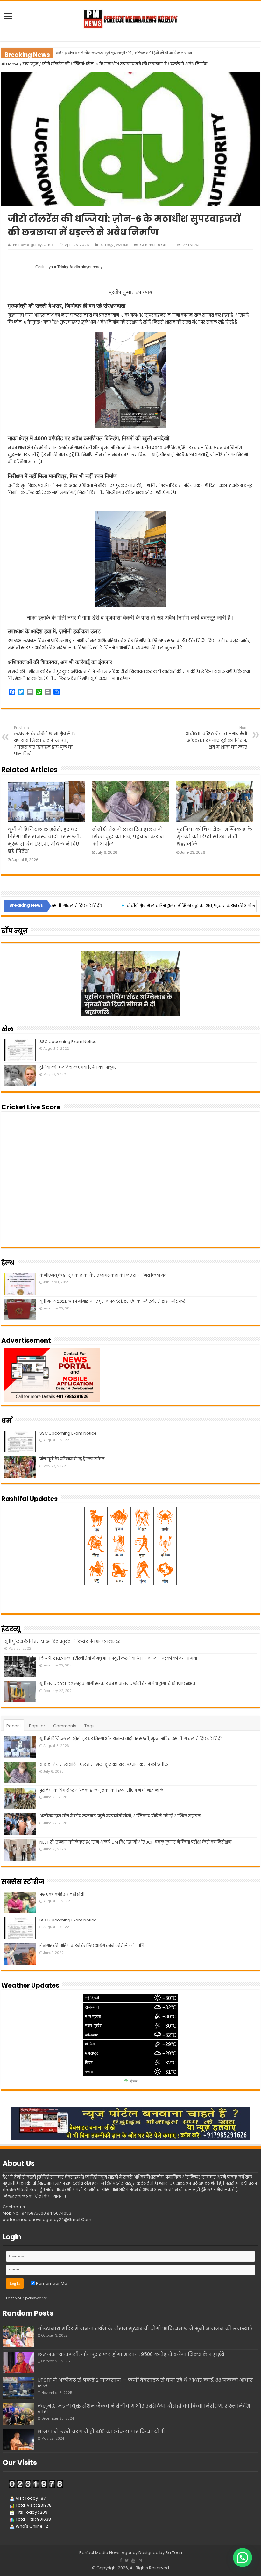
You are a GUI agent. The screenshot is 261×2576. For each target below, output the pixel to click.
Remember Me (51, 2283)
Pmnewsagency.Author (33, 245)
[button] (243, 2558)
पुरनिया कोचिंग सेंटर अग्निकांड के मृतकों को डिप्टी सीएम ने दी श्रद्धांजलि (214, 837)
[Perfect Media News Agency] (130, 17)
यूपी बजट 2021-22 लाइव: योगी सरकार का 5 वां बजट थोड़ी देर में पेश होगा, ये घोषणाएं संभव (117, 1684)
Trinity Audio (69, 267)
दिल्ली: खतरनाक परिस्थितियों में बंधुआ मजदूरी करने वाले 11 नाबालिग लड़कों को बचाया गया (118, 1658)
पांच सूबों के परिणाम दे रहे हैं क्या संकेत (72, 1459)
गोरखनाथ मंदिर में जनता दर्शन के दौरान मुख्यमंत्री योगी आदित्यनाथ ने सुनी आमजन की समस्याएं (145, 2329)
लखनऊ (122, 245)
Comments (65, 1726)
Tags (89, 1726)
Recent (14, 1726)
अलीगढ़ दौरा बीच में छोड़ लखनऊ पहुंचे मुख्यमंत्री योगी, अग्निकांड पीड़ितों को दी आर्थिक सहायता (120, 1816)
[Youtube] (133, 2560)
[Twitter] (127, 2560)
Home (12, 64)
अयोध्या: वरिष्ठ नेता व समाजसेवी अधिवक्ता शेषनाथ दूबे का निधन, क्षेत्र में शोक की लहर (216, 738)
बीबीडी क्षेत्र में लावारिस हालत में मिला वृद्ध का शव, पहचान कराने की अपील (128, 837)
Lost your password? (27, 2298)
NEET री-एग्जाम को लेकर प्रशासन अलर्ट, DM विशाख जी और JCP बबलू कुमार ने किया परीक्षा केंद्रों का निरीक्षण (137, 53)
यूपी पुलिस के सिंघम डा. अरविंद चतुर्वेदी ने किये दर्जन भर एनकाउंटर (62, 1642)
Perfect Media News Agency (108, 2553)
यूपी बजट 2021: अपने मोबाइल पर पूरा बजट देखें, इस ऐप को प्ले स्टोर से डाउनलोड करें (112, 1301)
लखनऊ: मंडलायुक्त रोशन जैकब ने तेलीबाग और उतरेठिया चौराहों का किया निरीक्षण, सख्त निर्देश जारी (144, 2409)
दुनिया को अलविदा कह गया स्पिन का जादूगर (78, 1067)
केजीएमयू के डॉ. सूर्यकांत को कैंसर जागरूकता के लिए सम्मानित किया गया (104, 1275)
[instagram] (140, 2560)
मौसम (134, 2082)
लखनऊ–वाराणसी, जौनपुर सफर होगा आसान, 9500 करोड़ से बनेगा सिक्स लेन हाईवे (131, 2354)
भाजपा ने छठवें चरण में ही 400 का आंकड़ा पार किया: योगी (101, 2432)
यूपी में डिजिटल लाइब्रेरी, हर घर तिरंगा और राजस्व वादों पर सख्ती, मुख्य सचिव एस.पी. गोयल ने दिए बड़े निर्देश (132, 1739)
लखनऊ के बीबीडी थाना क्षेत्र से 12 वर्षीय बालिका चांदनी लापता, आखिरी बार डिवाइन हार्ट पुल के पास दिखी (45, 741)
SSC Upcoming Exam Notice (68, 1042)
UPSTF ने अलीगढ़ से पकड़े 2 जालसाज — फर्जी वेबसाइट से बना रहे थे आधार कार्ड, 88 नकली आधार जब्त (145, 2383)
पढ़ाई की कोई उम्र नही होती (62, 1894)
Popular (37, 1726)
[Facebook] (121, 2560)
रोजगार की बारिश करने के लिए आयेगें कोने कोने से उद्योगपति (92, 1946)
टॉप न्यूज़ (30, 64)
